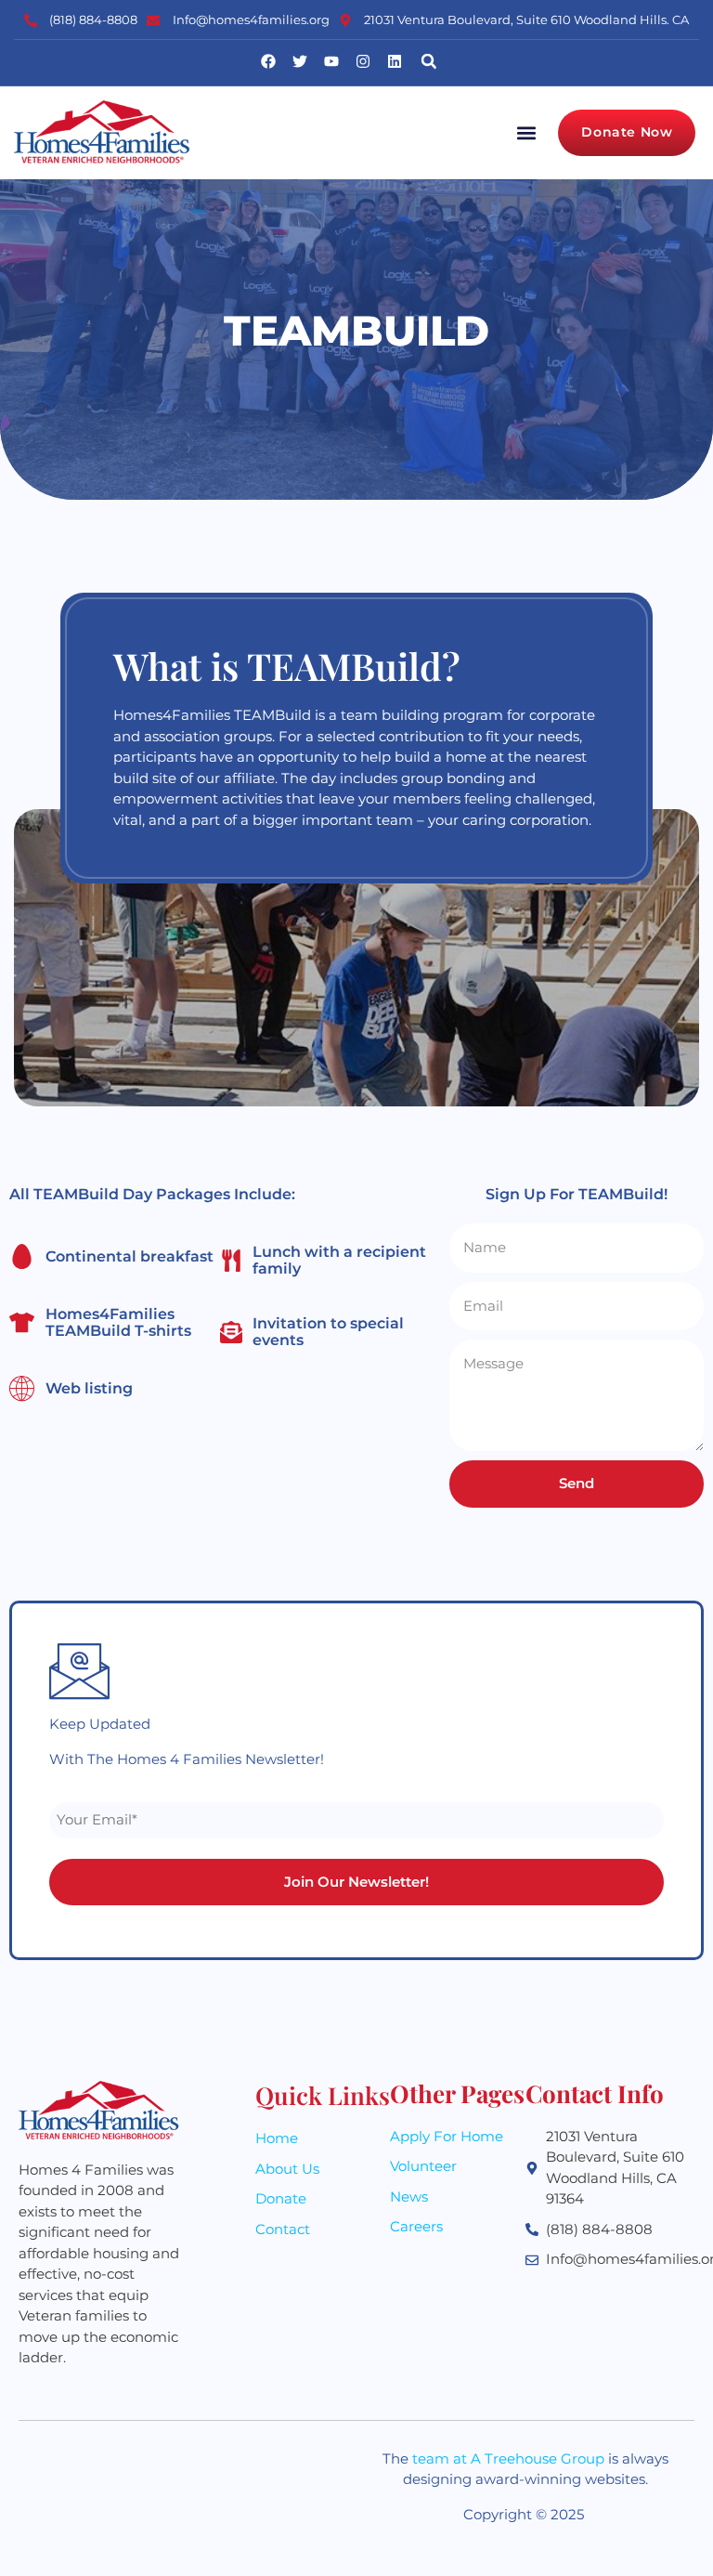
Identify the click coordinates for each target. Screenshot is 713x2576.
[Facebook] (268, 61)
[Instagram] (363, 61)
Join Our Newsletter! (356, 1882)
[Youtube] (331, 61)
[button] (428, 62)
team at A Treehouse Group (508, 2458)
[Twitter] (300, 61)
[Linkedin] (395, 61)
